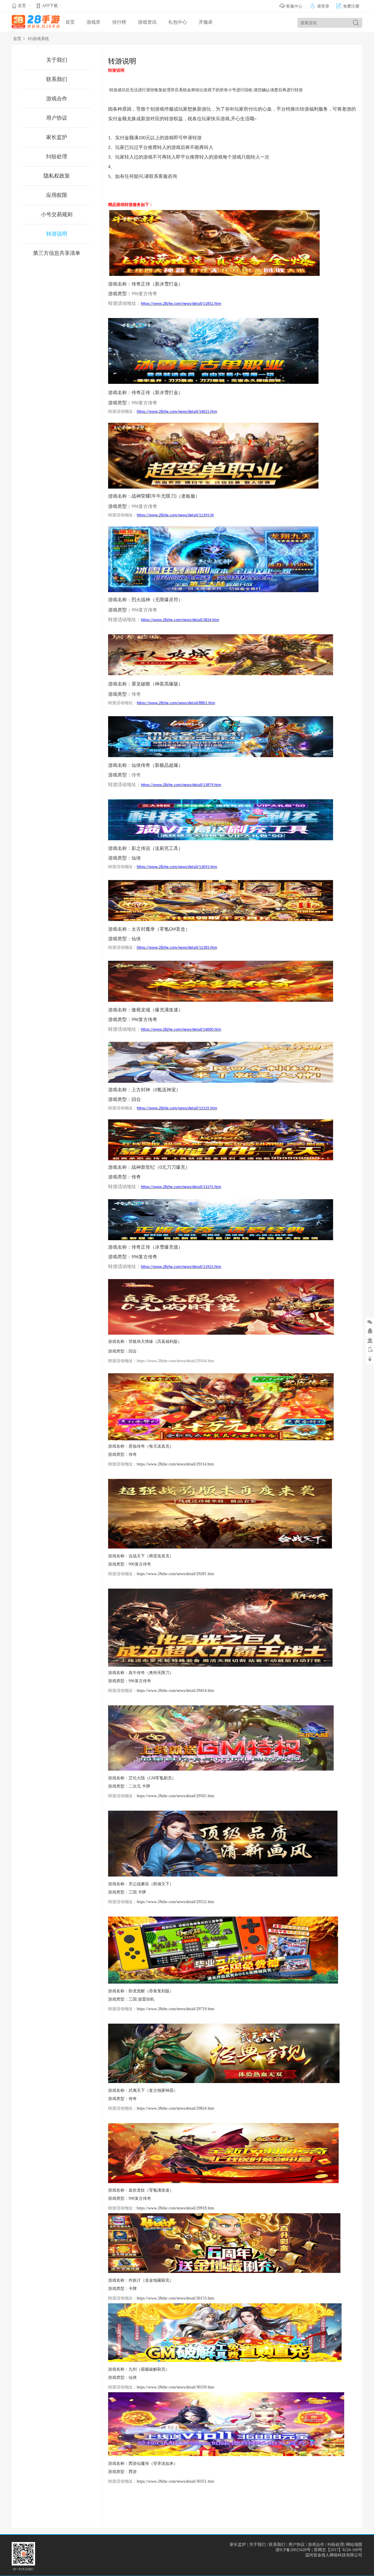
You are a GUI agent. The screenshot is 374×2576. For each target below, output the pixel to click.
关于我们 (57, 60)
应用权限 (57, 195)
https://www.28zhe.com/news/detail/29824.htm (175, 2108)
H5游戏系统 (38, 39)
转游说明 (57, 234)
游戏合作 (57, 99)
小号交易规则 (57, 214)
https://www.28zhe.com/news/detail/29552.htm (175, 1902)
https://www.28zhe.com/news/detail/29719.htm (175, 2009)
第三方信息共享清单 (57, 253)
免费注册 (348, 6)
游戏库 (93, 22)
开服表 (206, 22)
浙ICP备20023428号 (293, 2550)
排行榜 (119, 22)
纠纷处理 (57, 157)
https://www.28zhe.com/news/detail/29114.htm (175, 1464)
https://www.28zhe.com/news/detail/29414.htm (175, 1691)
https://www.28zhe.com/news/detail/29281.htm (175, 1574)
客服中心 (294, 6)
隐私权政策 (57, 176)
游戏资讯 (147, 22)
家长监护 (57, 137)
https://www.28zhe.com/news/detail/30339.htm (175, 2387)
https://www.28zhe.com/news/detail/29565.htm (175, 1796)
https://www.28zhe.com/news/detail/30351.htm (175, 2481)
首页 (22, 6)
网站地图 (354, 2545)
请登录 (320, 6)
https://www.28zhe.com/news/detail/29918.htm (175, 2208)
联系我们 (57, 79)
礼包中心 (178, 22)
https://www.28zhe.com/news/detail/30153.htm (175, 2298)
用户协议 (57, 118)
